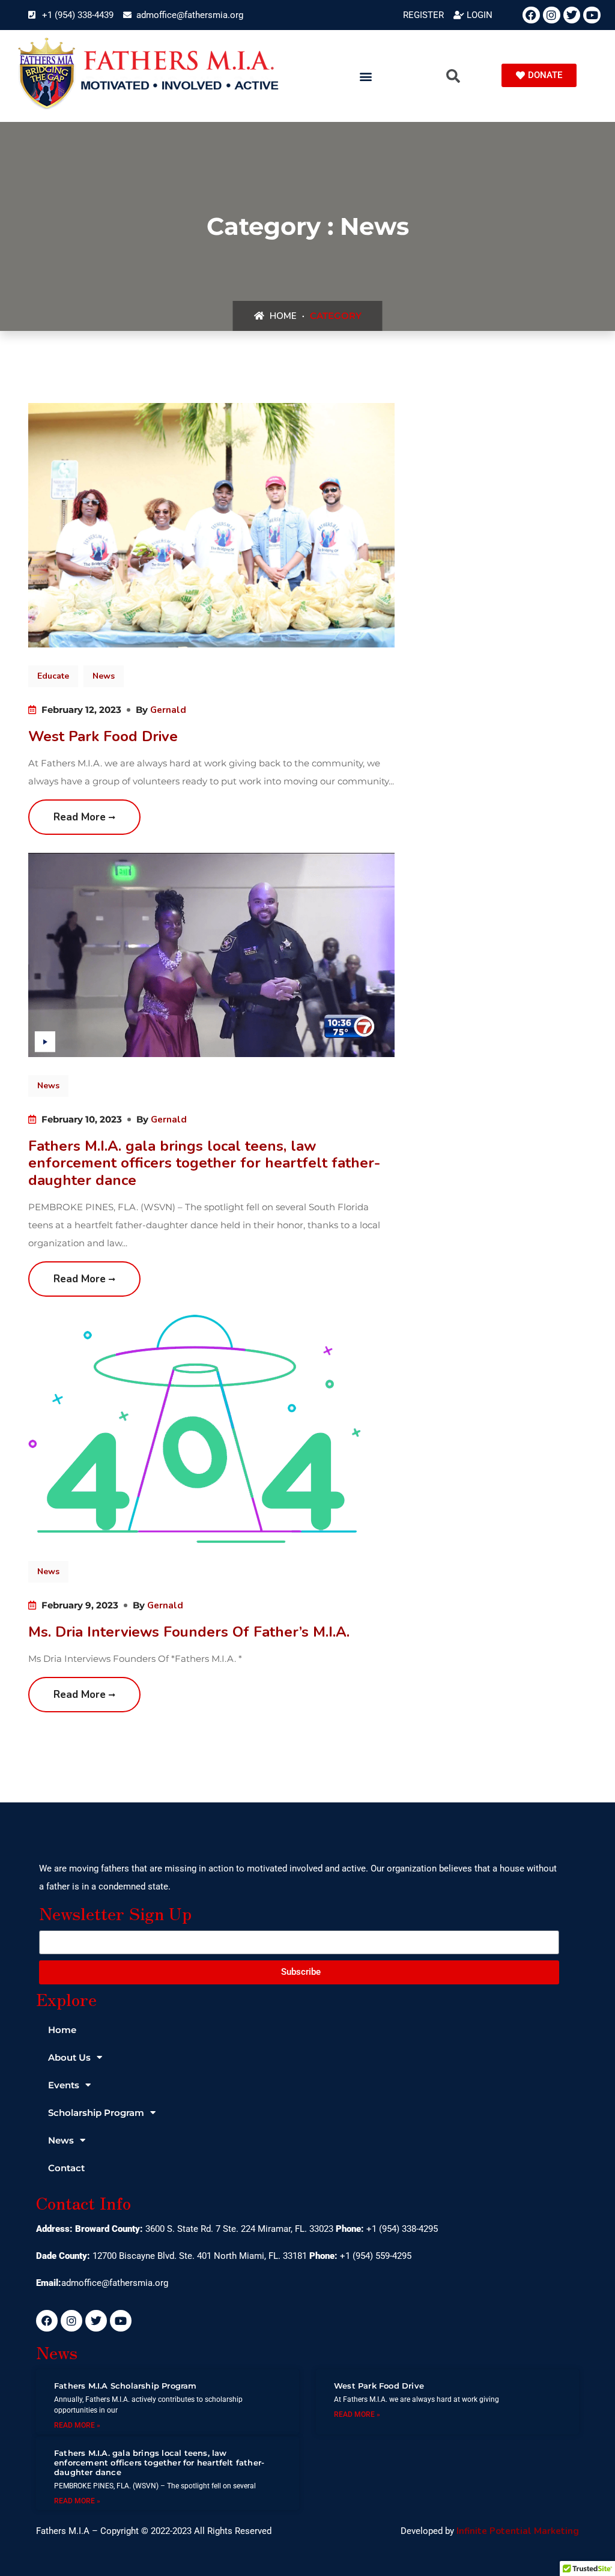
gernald (168, 710)
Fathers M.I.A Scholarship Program (126, 2386)
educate (53, 676)
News (61, 2140)
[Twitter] (572, 15)
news (104, 676)
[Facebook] (531, 15)
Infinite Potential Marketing (518, 2531)
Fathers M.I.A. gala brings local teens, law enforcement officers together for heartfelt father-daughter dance (204, 1163)
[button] (366, 76)
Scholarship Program (96, 2113)
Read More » (77, 2425)
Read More (81, 817)
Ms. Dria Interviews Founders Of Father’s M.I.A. (189, 1632)
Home (282, 316)
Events (64, 2085)
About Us (69, 2057)
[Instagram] (552, 15)
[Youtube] (592, 15)
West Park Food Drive (103, 736)
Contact (66, 2168)
